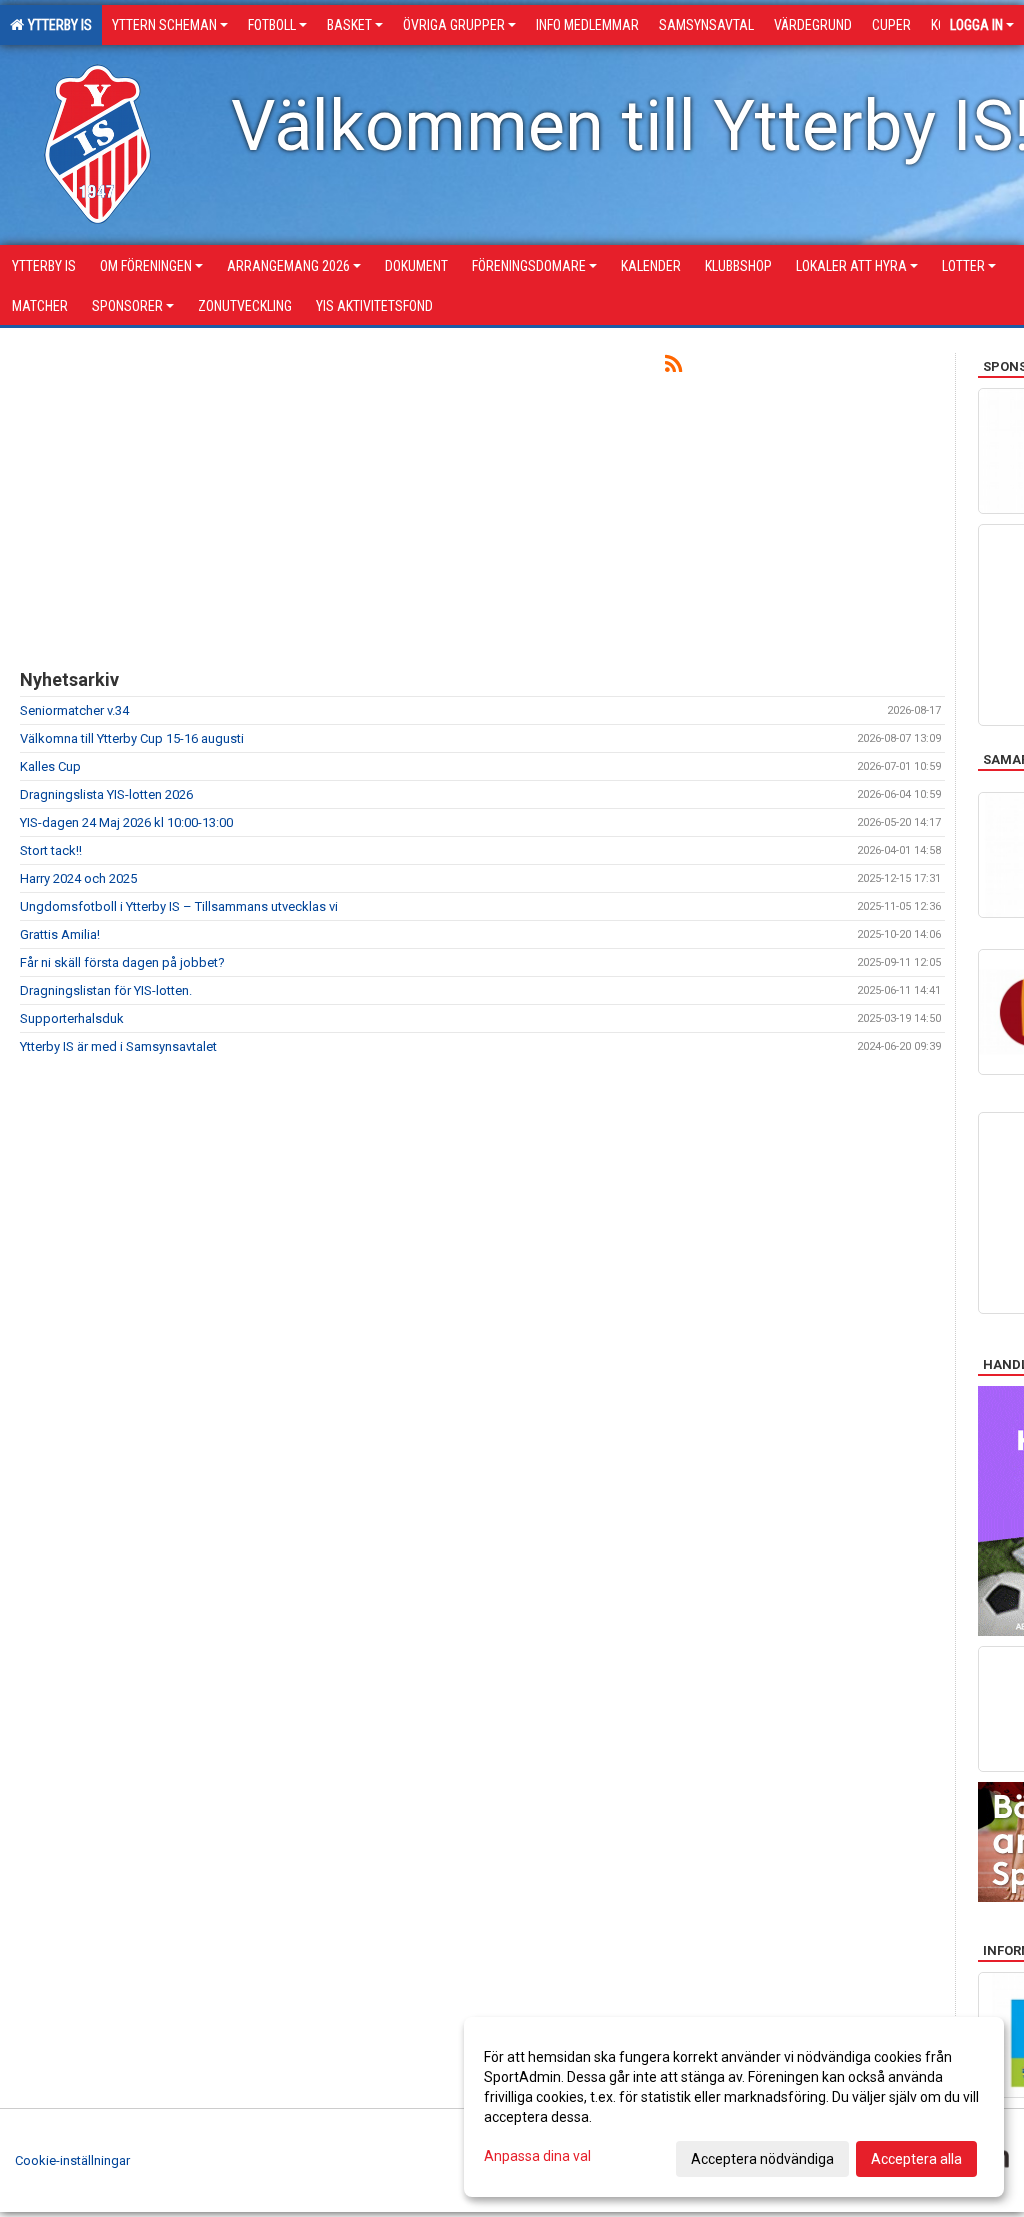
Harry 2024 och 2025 (78, 878)
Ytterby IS (57, 25)
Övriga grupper (454, 25)
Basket (349, 25)
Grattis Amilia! (60, 934)
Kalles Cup (50, 766)
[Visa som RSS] (673, 367)
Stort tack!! (51, 850)
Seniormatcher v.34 (74, 710)
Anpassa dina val (537, 2156)
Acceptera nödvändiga (762, 2159)
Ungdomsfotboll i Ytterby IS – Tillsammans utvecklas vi (179, 906)
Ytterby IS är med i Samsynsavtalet (118, 1046)
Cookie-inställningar (72, 2160)
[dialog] (734, 2107)
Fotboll (272, 25)
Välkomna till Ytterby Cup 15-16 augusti (132, 738)
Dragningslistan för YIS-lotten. (106, 990)
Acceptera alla (916, 2159)
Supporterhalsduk (72, 1018)
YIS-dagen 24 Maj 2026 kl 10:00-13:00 (126, 822)
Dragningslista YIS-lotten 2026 (106, 794)
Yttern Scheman (164, 25)
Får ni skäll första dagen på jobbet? (122, 962)
